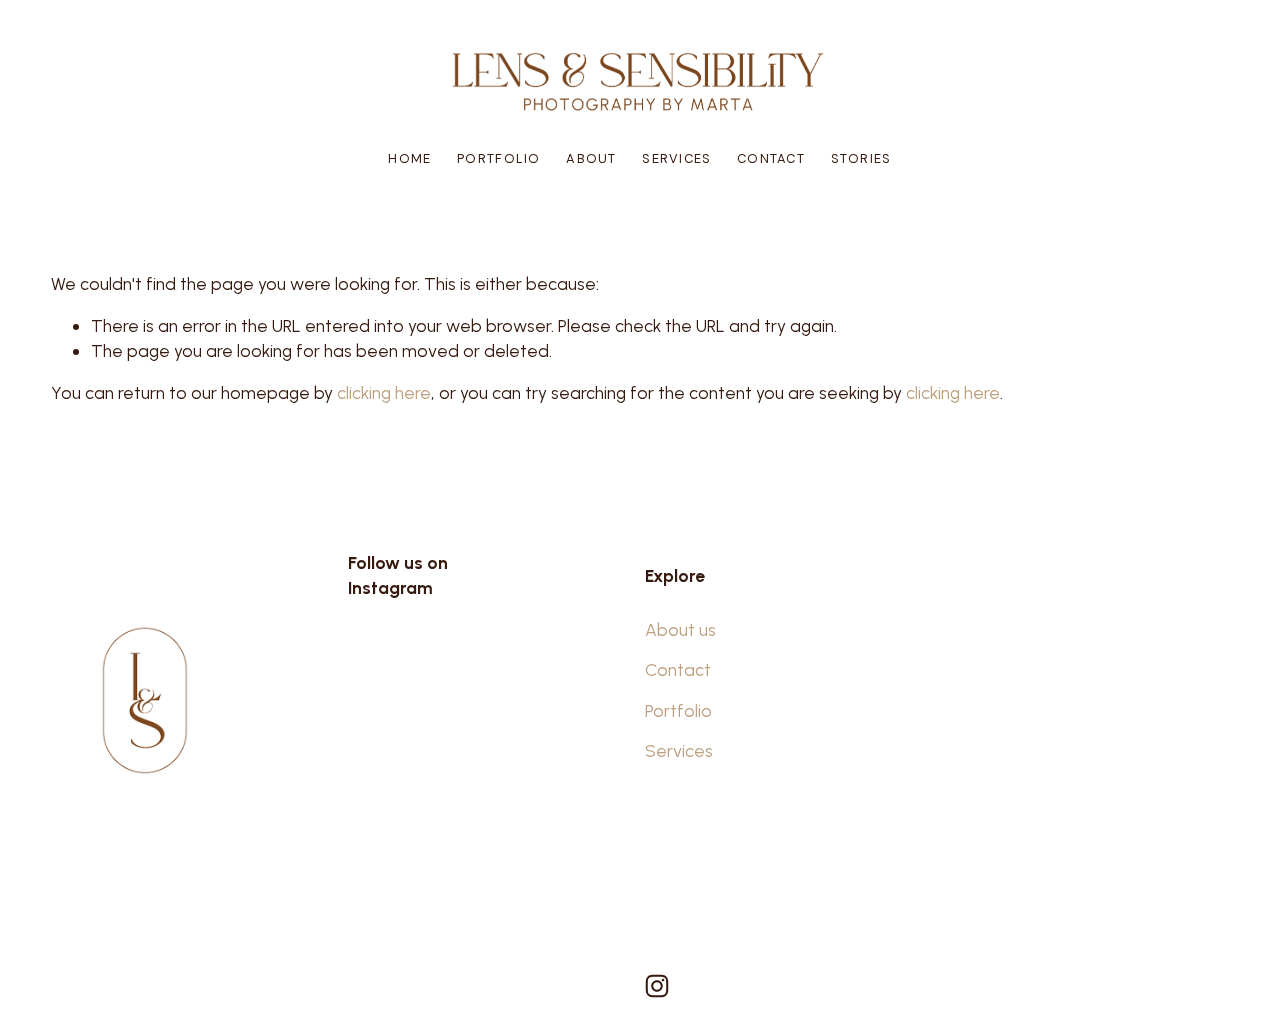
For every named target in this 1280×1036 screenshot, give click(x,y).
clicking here (384, 392)
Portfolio (499, 158)
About (591, 158)
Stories (861, 158)
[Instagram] (657, 986)
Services (676, 158)
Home (409, 158)
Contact (771, 158)
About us (680, 629)
